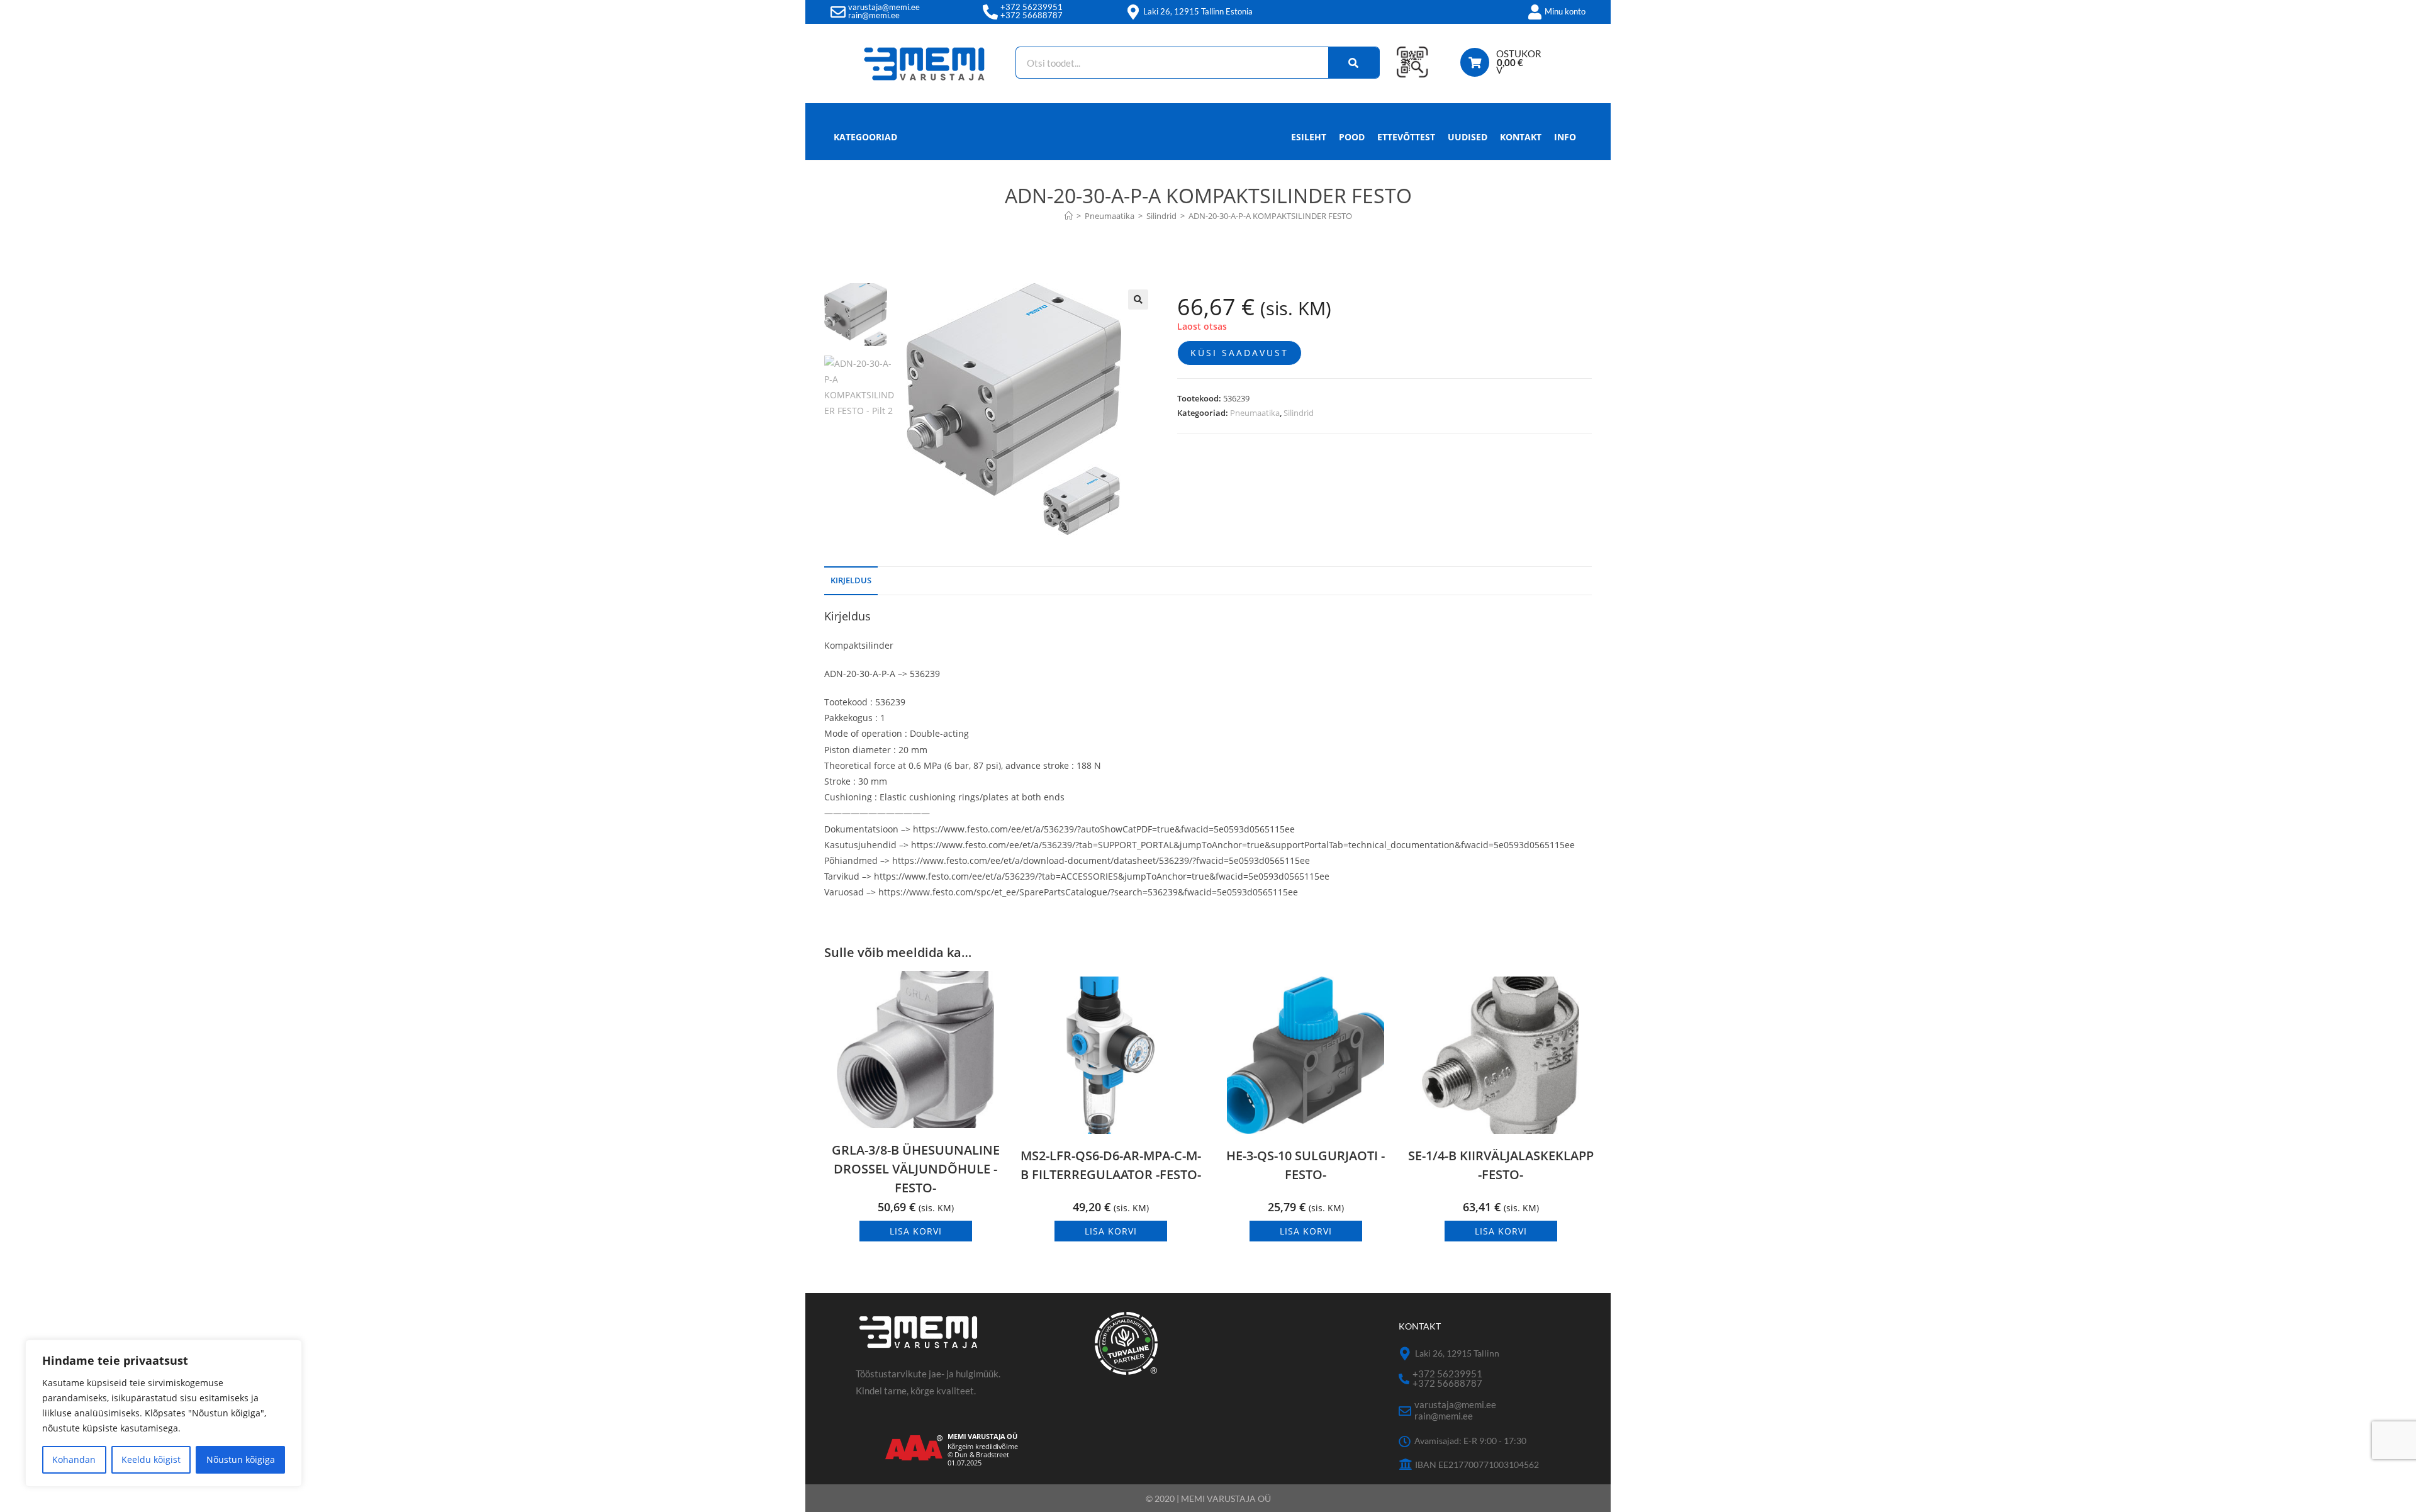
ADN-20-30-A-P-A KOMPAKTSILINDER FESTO (1270, 216)
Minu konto (1565, 11)
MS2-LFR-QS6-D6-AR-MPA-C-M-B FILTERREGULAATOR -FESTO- (1111, 1165)
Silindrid (1299, 413)
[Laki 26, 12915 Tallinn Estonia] (1133, 12)
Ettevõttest (1406, 137)
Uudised (1468, 137)
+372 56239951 (1032, 7)
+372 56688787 (1032, 15)
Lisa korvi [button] (916, 1231)
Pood (1352, 137)
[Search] (1354, 63)
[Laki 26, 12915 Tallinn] (1405, 1354)
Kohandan (74, 1459)
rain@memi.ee (874, 15)
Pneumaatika (1255, 413)
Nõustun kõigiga (241, 1459)
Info (1565, 137)
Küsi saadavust (1239, 353)
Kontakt (1521, 137)
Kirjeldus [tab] (851, 580)
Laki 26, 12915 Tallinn (1457, 1353)
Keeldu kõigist (151, 1459)
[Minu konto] (1535, 12)
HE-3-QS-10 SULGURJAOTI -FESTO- (1306, 1165)
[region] (164, 1413)
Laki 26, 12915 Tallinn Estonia (1198, 11)
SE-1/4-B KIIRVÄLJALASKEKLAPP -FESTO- (1501, 1165)
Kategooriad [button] (865, 137)
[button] (1138, 300)
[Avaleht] (1069, 216)
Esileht (1309, 137)
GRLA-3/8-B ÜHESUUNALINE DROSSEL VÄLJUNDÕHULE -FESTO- (916, 1169)
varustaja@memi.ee (884, 7)
